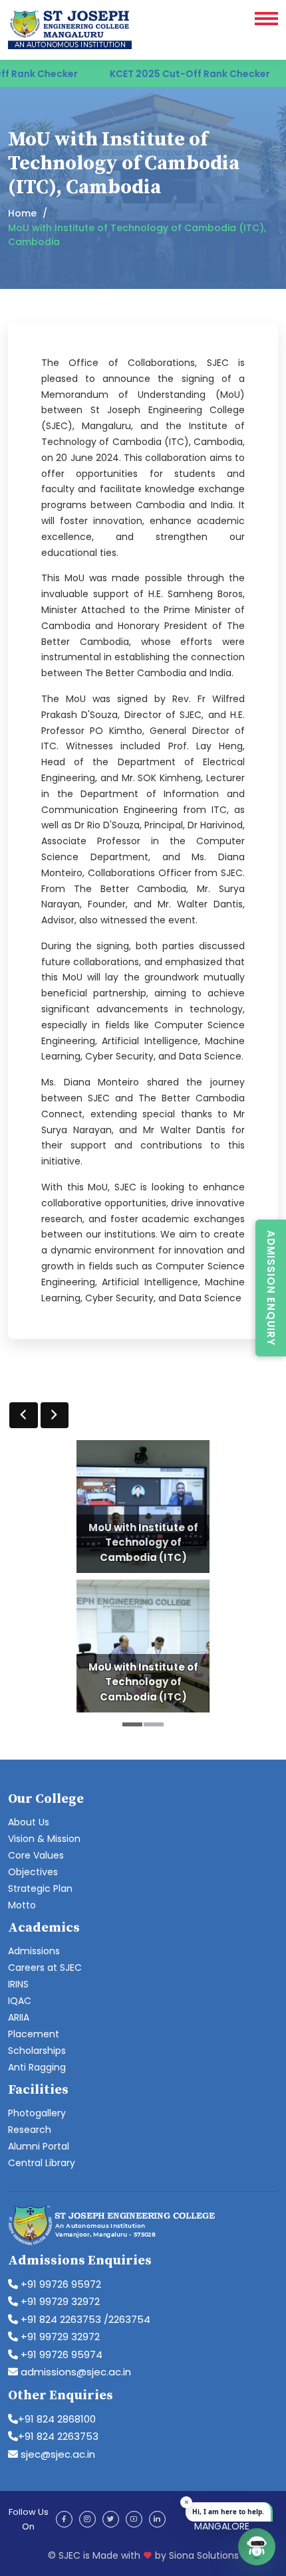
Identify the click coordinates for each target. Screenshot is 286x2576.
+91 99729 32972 (59, 2301)
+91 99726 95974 (60, 2354)
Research (30, 2130)
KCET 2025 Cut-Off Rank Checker (161, 74)
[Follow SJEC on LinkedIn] (157, 2519)
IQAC (20, 2001)
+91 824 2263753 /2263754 (84, 2319)
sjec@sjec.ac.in (57, 2454)
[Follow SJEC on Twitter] (111, 2519)
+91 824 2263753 (58, 2436)
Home (22, 213)
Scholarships (37, 2051)
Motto (22, 1905)
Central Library (42, 2163)
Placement (34, 2034)
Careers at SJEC (45, 1968)
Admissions (34, 1951)
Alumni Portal (39, 2146)
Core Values (36, 1855)
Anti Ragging (37, 2067)
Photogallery (37, 2113)
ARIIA (19, 2017)
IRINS (18, 1984)
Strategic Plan (40, 1888)
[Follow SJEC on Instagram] (87, 2519)
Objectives (33, 1872)
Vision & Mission (44, 1839)
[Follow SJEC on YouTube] (134, 2519)
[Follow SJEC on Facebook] (64, 2519)
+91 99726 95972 (60, 2284)
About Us (29, 1822)
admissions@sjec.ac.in (74, 2372)
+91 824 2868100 (57, 2419)
